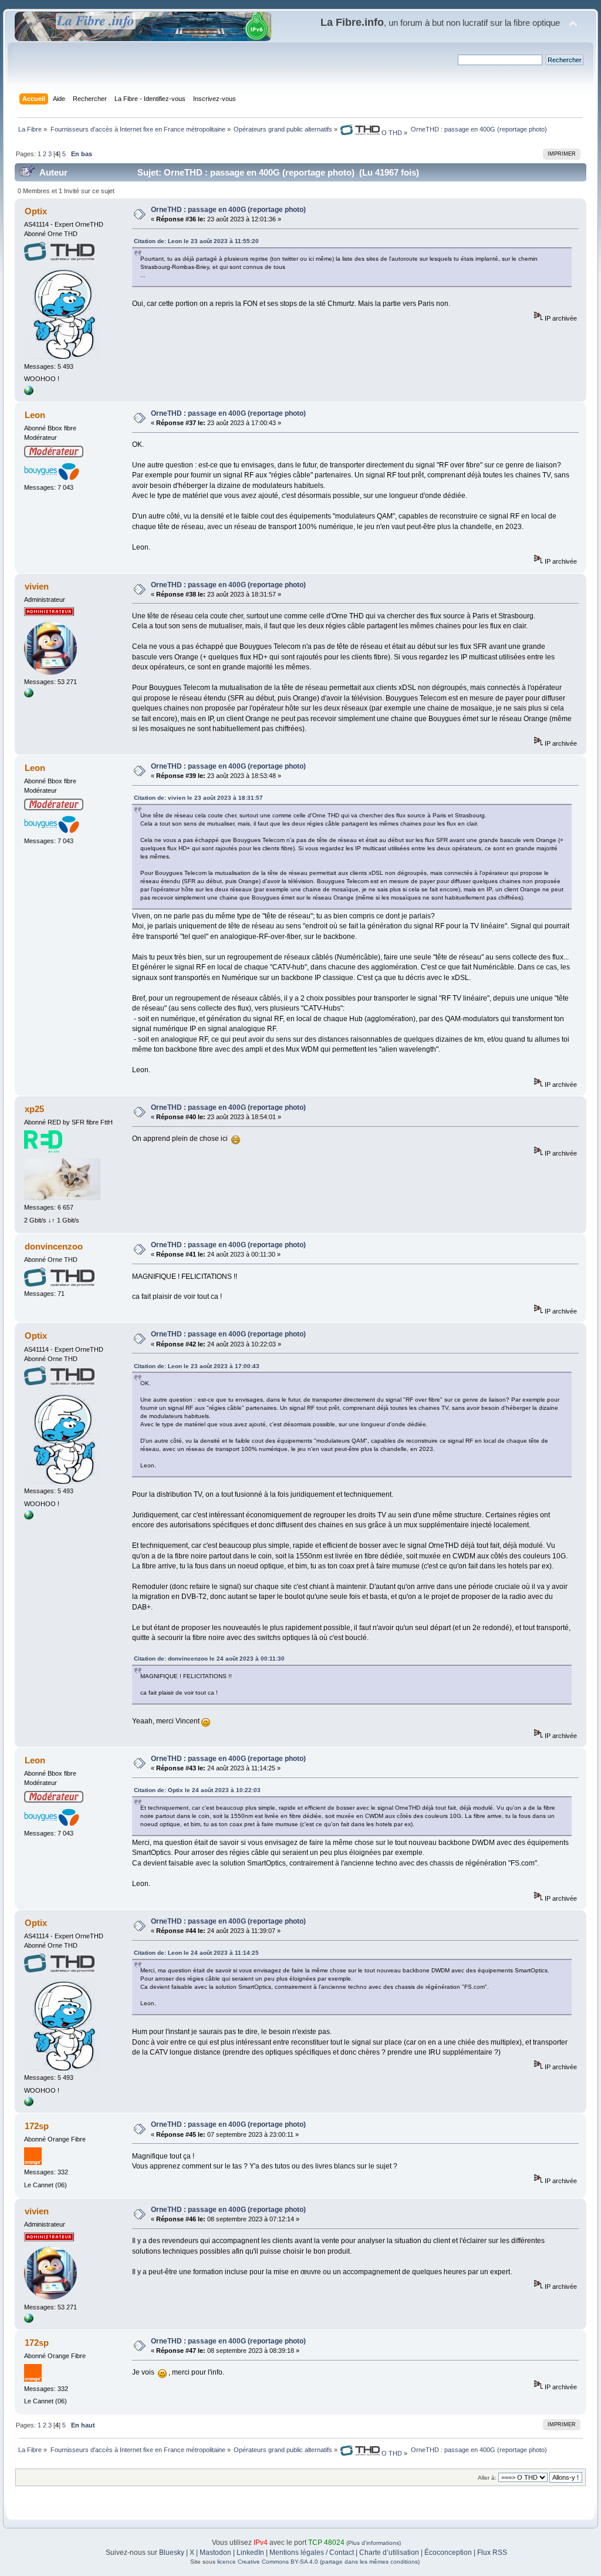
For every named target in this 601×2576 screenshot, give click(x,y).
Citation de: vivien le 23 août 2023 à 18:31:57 (198, 798)
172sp (37, 2126)
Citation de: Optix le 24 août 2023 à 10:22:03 (197, 1790)
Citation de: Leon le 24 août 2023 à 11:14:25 (196, 1953)
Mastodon (215, 2553)
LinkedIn (250, 2553)
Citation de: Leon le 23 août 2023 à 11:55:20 (196, 241)
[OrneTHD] (29, 393)
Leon (35, 415)
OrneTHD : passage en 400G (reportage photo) (228, 210)
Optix (36, 211)
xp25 (34, 1109)
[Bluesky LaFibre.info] (29, 695)
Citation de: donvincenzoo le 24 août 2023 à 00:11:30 (209, 1659)
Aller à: (487, 2478)
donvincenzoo (54, 1246)
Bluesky (172, 2553)
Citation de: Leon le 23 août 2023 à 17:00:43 (197, 1366)
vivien (37, 586)
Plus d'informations (374, 2543)
